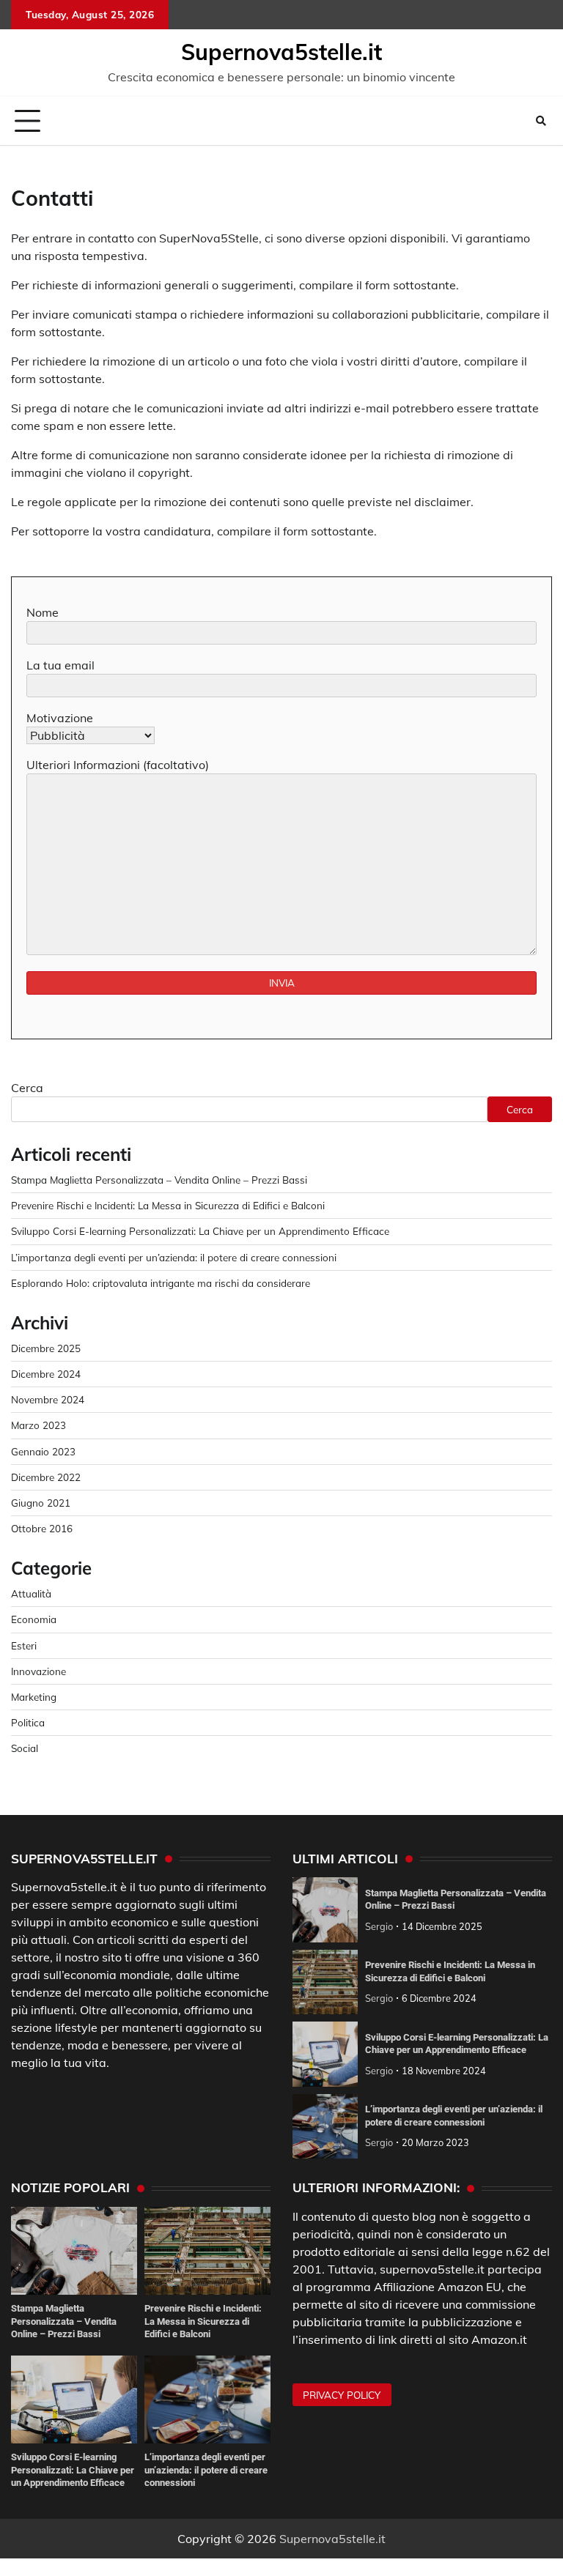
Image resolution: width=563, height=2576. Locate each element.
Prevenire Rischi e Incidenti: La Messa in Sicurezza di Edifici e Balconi (168, 1205)
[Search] (541, 121)
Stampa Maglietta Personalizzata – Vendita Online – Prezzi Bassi (159, 1180)
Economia (34, 1619)
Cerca (27, 1088)
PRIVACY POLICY (342, 2395)
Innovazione (38, 1671)
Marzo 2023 (38, 1425)
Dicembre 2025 (46, 1348)
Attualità (31, 1593)
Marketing (34, 1697)
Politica (28, 1722)
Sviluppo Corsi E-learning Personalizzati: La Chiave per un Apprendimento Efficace (200, 1231)
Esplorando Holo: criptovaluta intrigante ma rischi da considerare (161, 1283)
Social (25, 1748)
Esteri (24, 1645)
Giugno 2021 (41, 1503)
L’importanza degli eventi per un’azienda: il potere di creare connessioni (174, 1257)
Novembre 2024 (48, 1399)
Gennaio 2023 (43, 1451)
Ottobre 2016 (42, 1528)
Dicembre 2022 (46, 1477)
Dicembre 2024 (46, 1374)
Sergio (379, 1926)
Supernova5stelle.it (281, 52)
